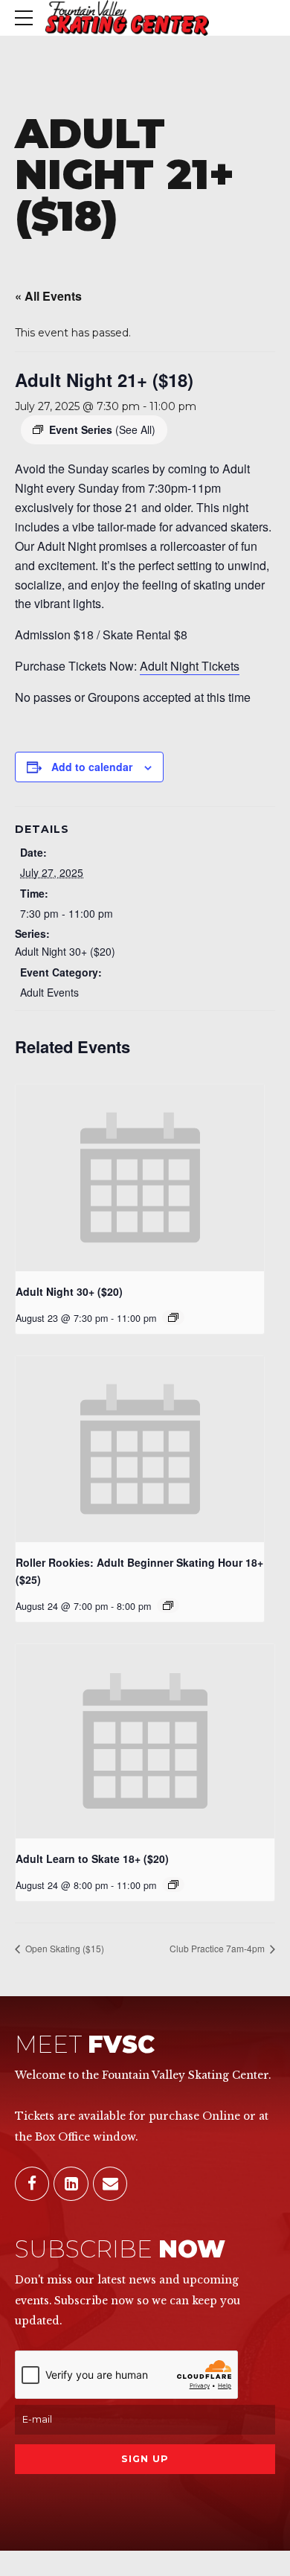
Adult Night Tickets (190, 666)
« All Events (48, 296)
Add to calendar (92, 767)
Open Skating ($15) (64, 1948)
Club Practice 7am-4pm (218, 1948)
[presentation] (140, 1178)
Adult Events (49, 992)
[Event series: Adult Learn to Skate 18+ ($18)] (173, 1885)
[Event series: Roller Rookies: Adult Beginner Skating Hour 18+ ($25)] (168, 1605)
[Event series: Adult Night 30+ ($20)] (173, 1317)
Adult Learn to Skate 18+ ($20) (92, 1859)
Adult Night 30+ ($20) (65, 951)
